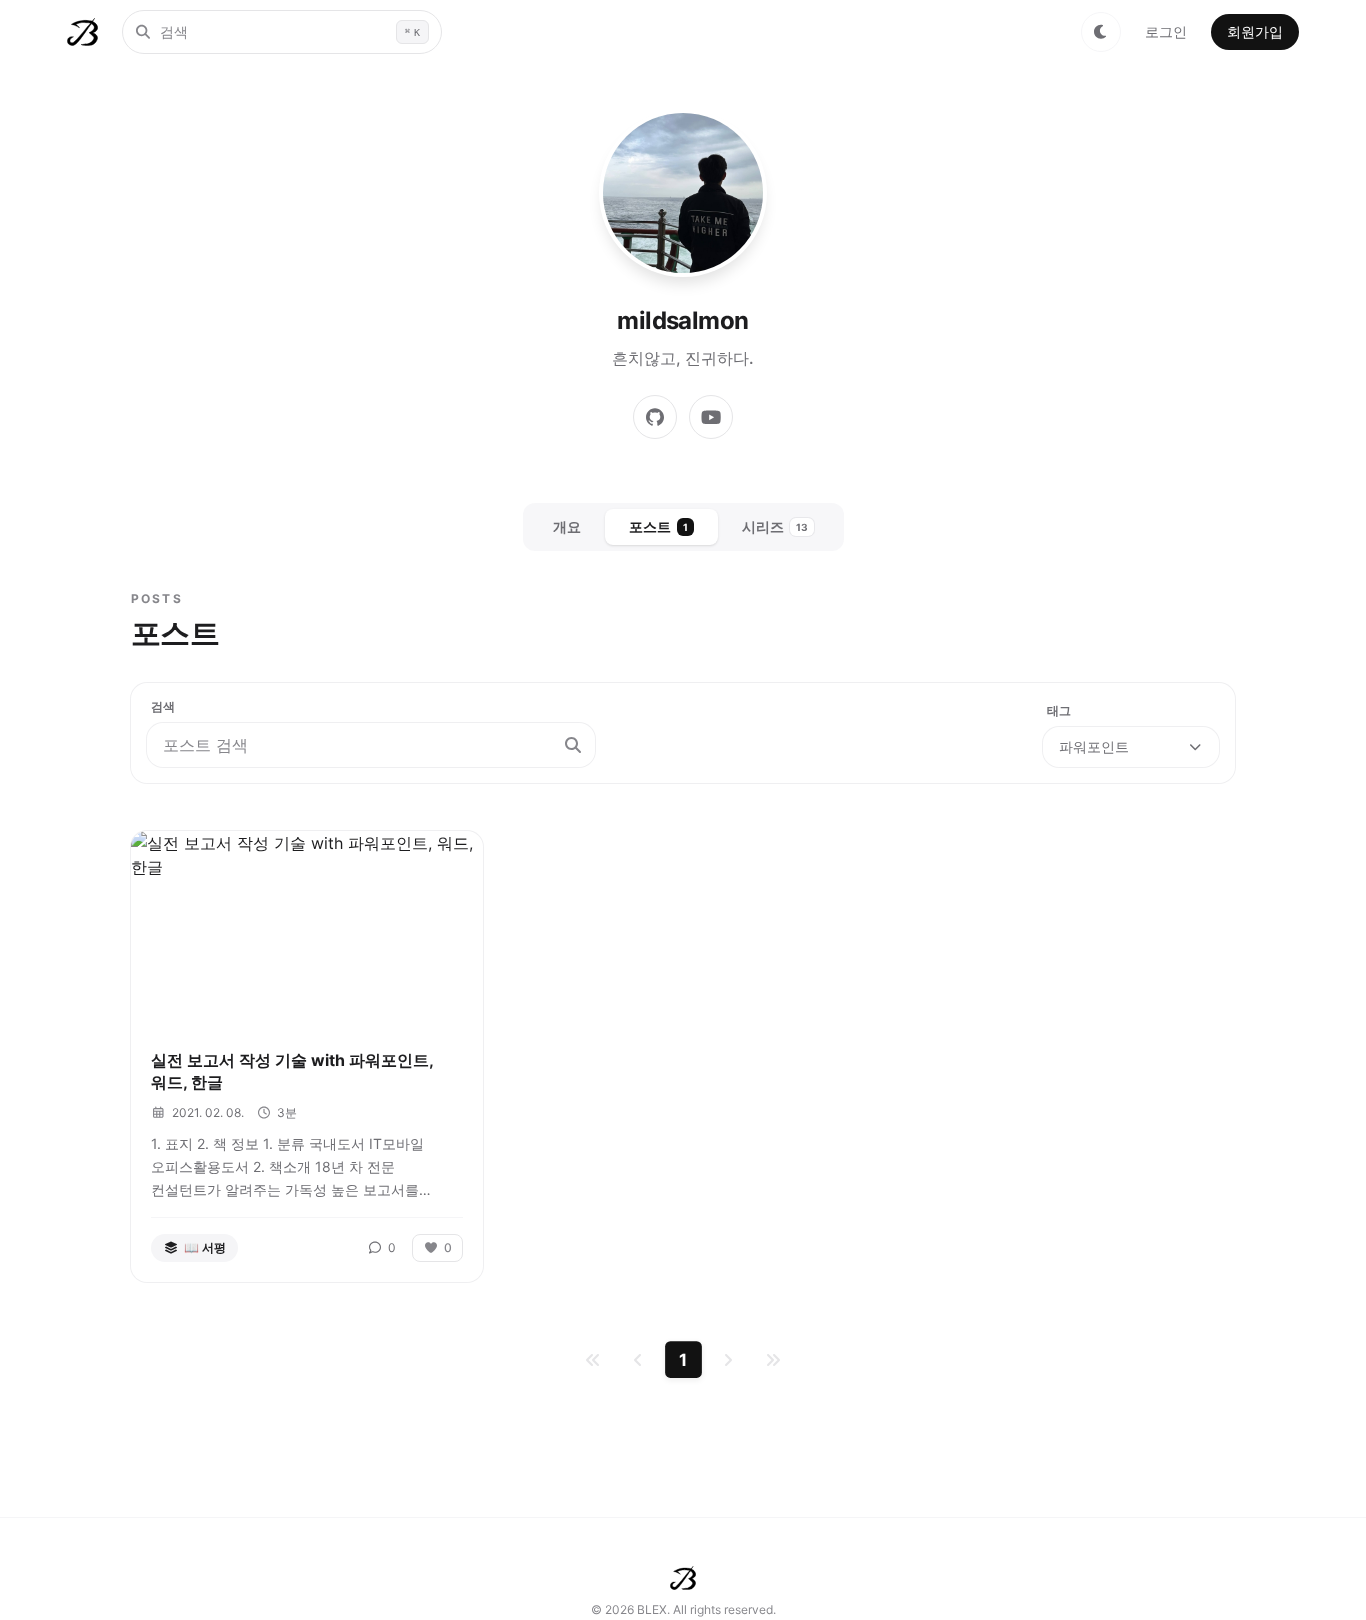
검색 (163, 706)
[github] (655, 417)
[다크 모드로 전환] (1101, 32)
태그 (1059, 710)
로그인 (1166, 31)
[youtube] (711, 417)
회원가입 (1255, 31)
